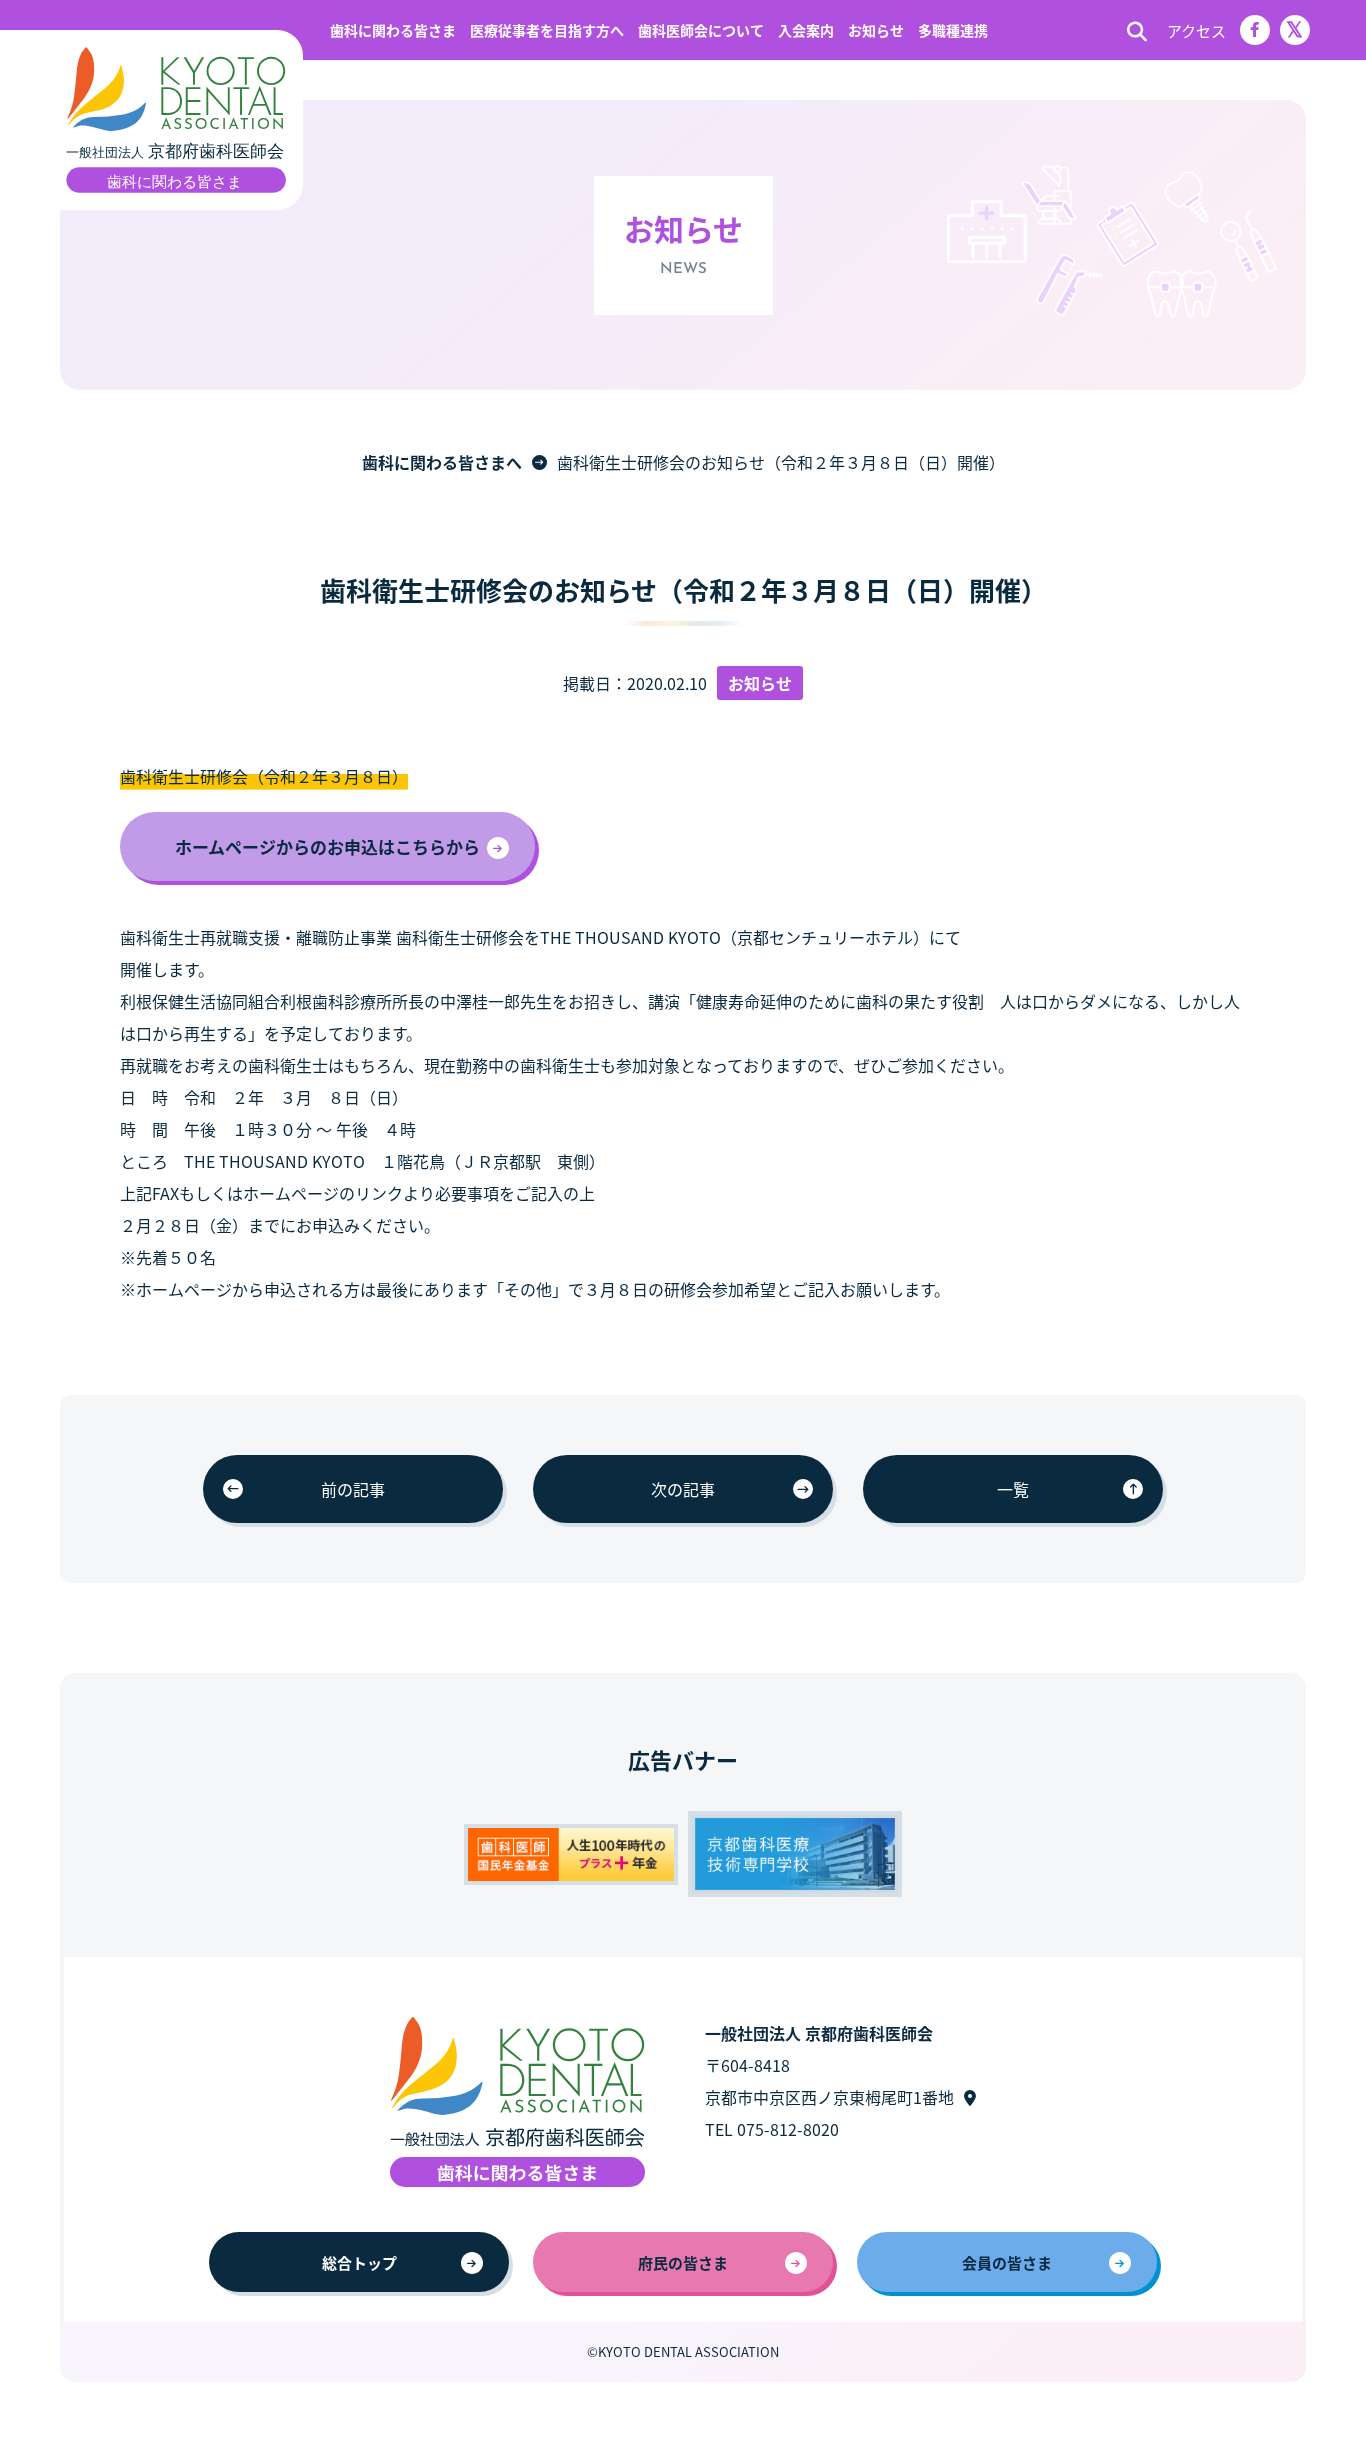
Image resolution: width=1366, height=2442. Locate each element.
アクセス (1196, 30)
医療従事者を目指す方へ (547, 30)
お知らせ (876, 30)
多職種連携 (953, 30)
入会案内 (806, 30)
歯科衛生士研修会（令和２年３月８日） (264, 776)
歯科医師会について (701, 30)
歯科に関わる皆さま (393, 30)
